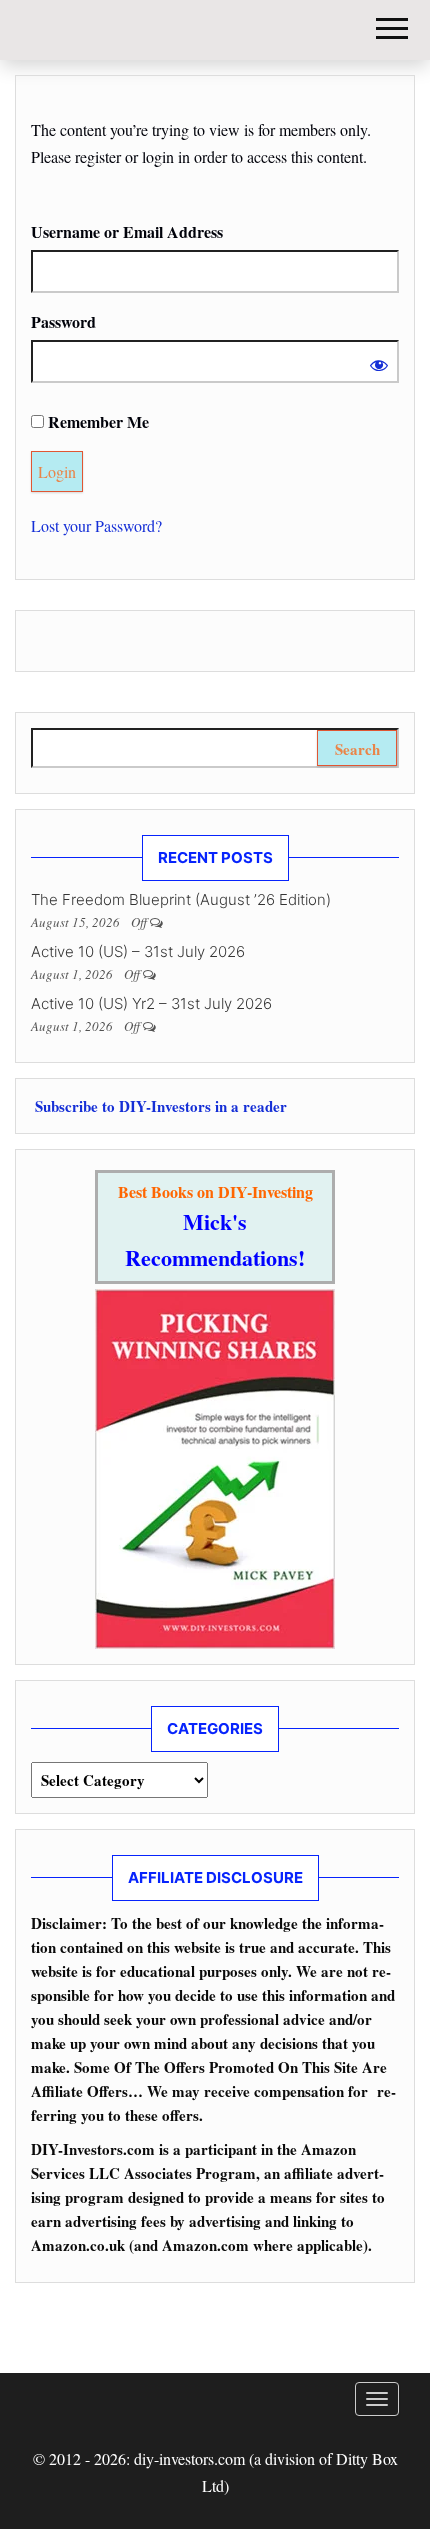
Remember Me (96, 421)
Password (63, 321)
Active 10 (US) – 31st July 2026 (138, 951)
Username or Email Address (127, 231)
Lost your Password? (96, 525)
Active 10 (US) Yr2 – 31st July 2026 (151, 1003)
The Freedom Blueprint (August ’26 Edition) (181, 899)
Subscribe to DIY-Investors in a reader (159, 1106)
